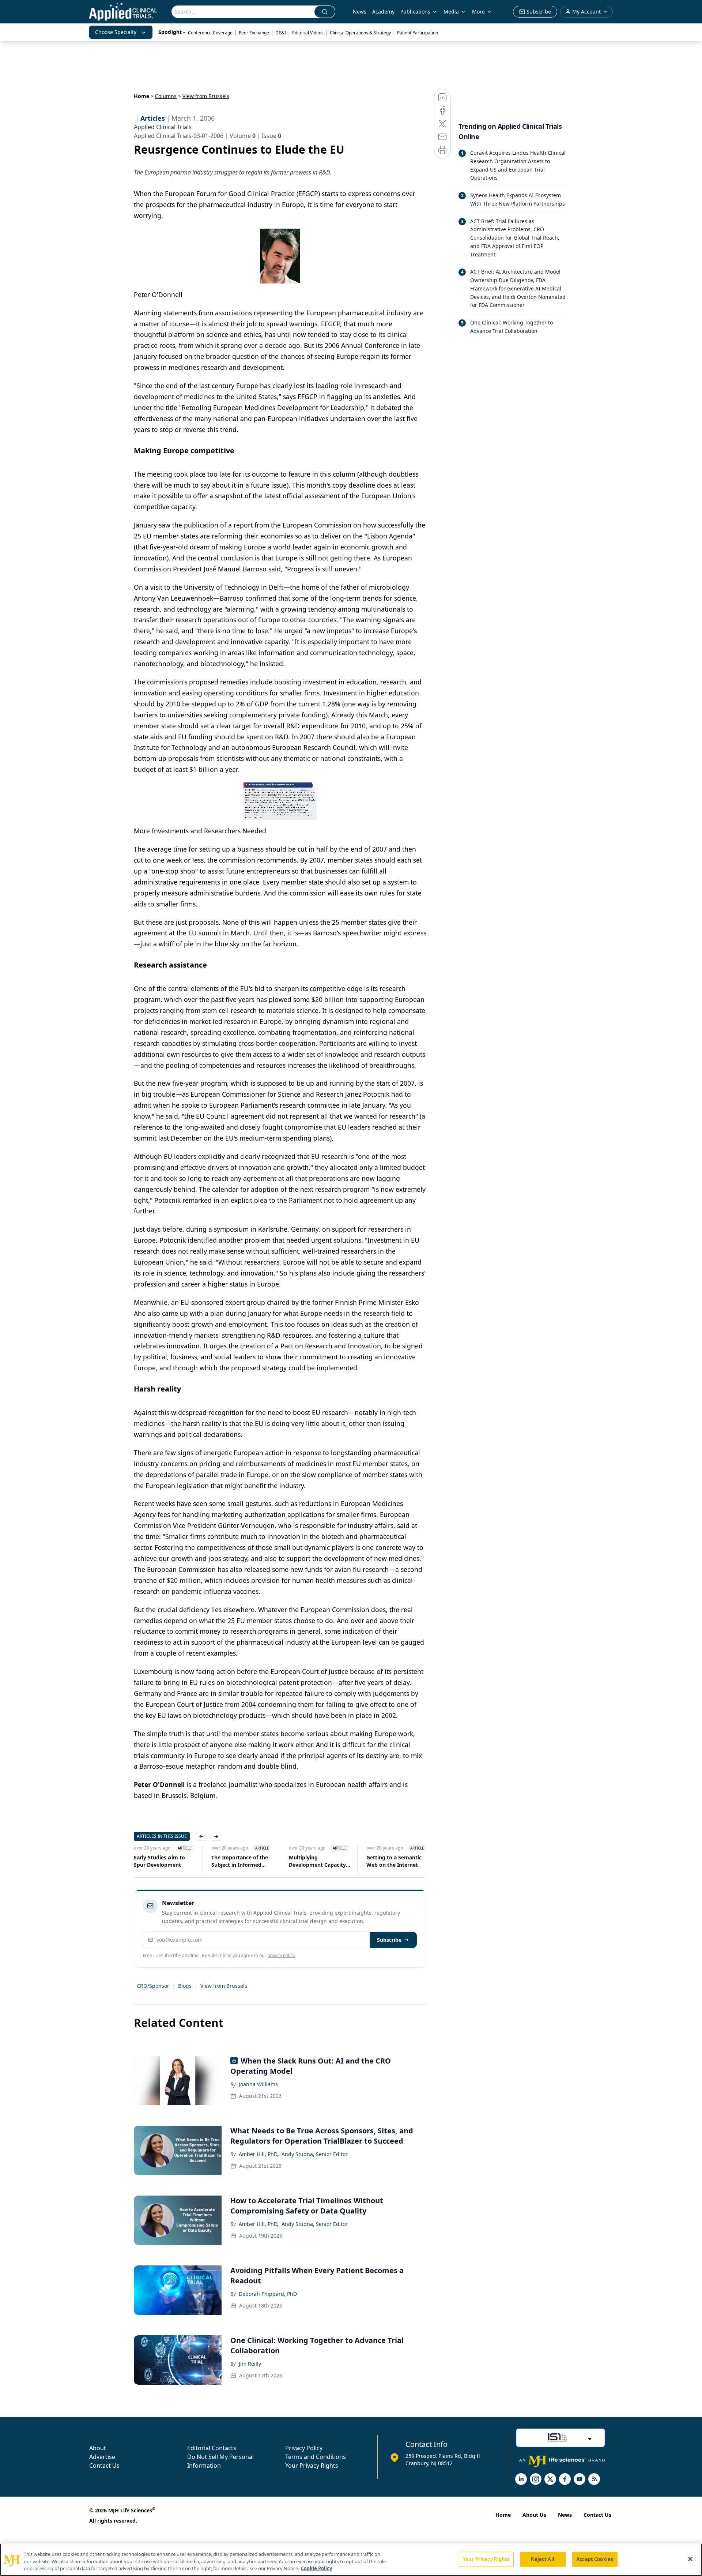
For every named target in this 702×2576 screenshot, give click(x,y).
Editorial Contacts (212, 2448)
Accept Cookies (595, 2559)
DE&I (281, 33)
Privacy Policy (304, 2448)
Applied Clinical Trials (163, 127)
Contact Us (104, 2466)
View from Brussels (224, 1986)
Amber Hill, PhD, (259, 2154)
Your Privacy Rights (312, 2466)
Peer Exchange (254, 33)
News (360, 12)
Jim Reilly (250, 2364)
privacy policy (281, 1955)
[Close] (690, 2559)
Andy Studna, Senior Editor (315, 2154)
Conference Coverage (210, 33)
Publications (415, 12)
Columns (166, 96)
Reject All (542, 2559)
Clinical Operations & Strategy (360, 33)
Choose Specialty (116, 32)
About (98, 2448)
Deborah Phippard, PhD (268, 2294)
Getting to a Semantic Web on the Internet (394, 1861)
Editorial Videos (308, 33)
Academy (383, 12)
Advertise (102, 2457)
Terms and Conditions (316, 2457)
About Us (534, 2515)
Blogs (185, 1986)
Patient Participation (418, 33)
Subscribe (389, 1940)
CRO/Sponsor (153, 1986)
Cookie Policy (316, 2568)
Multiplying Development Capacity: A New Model (318, 1861)
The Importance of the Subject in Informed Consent (240, 1861)
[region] (351, 2560)
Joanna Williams (258, 2084)
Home (141, 96)
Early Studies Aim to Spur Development (159, 1861)
